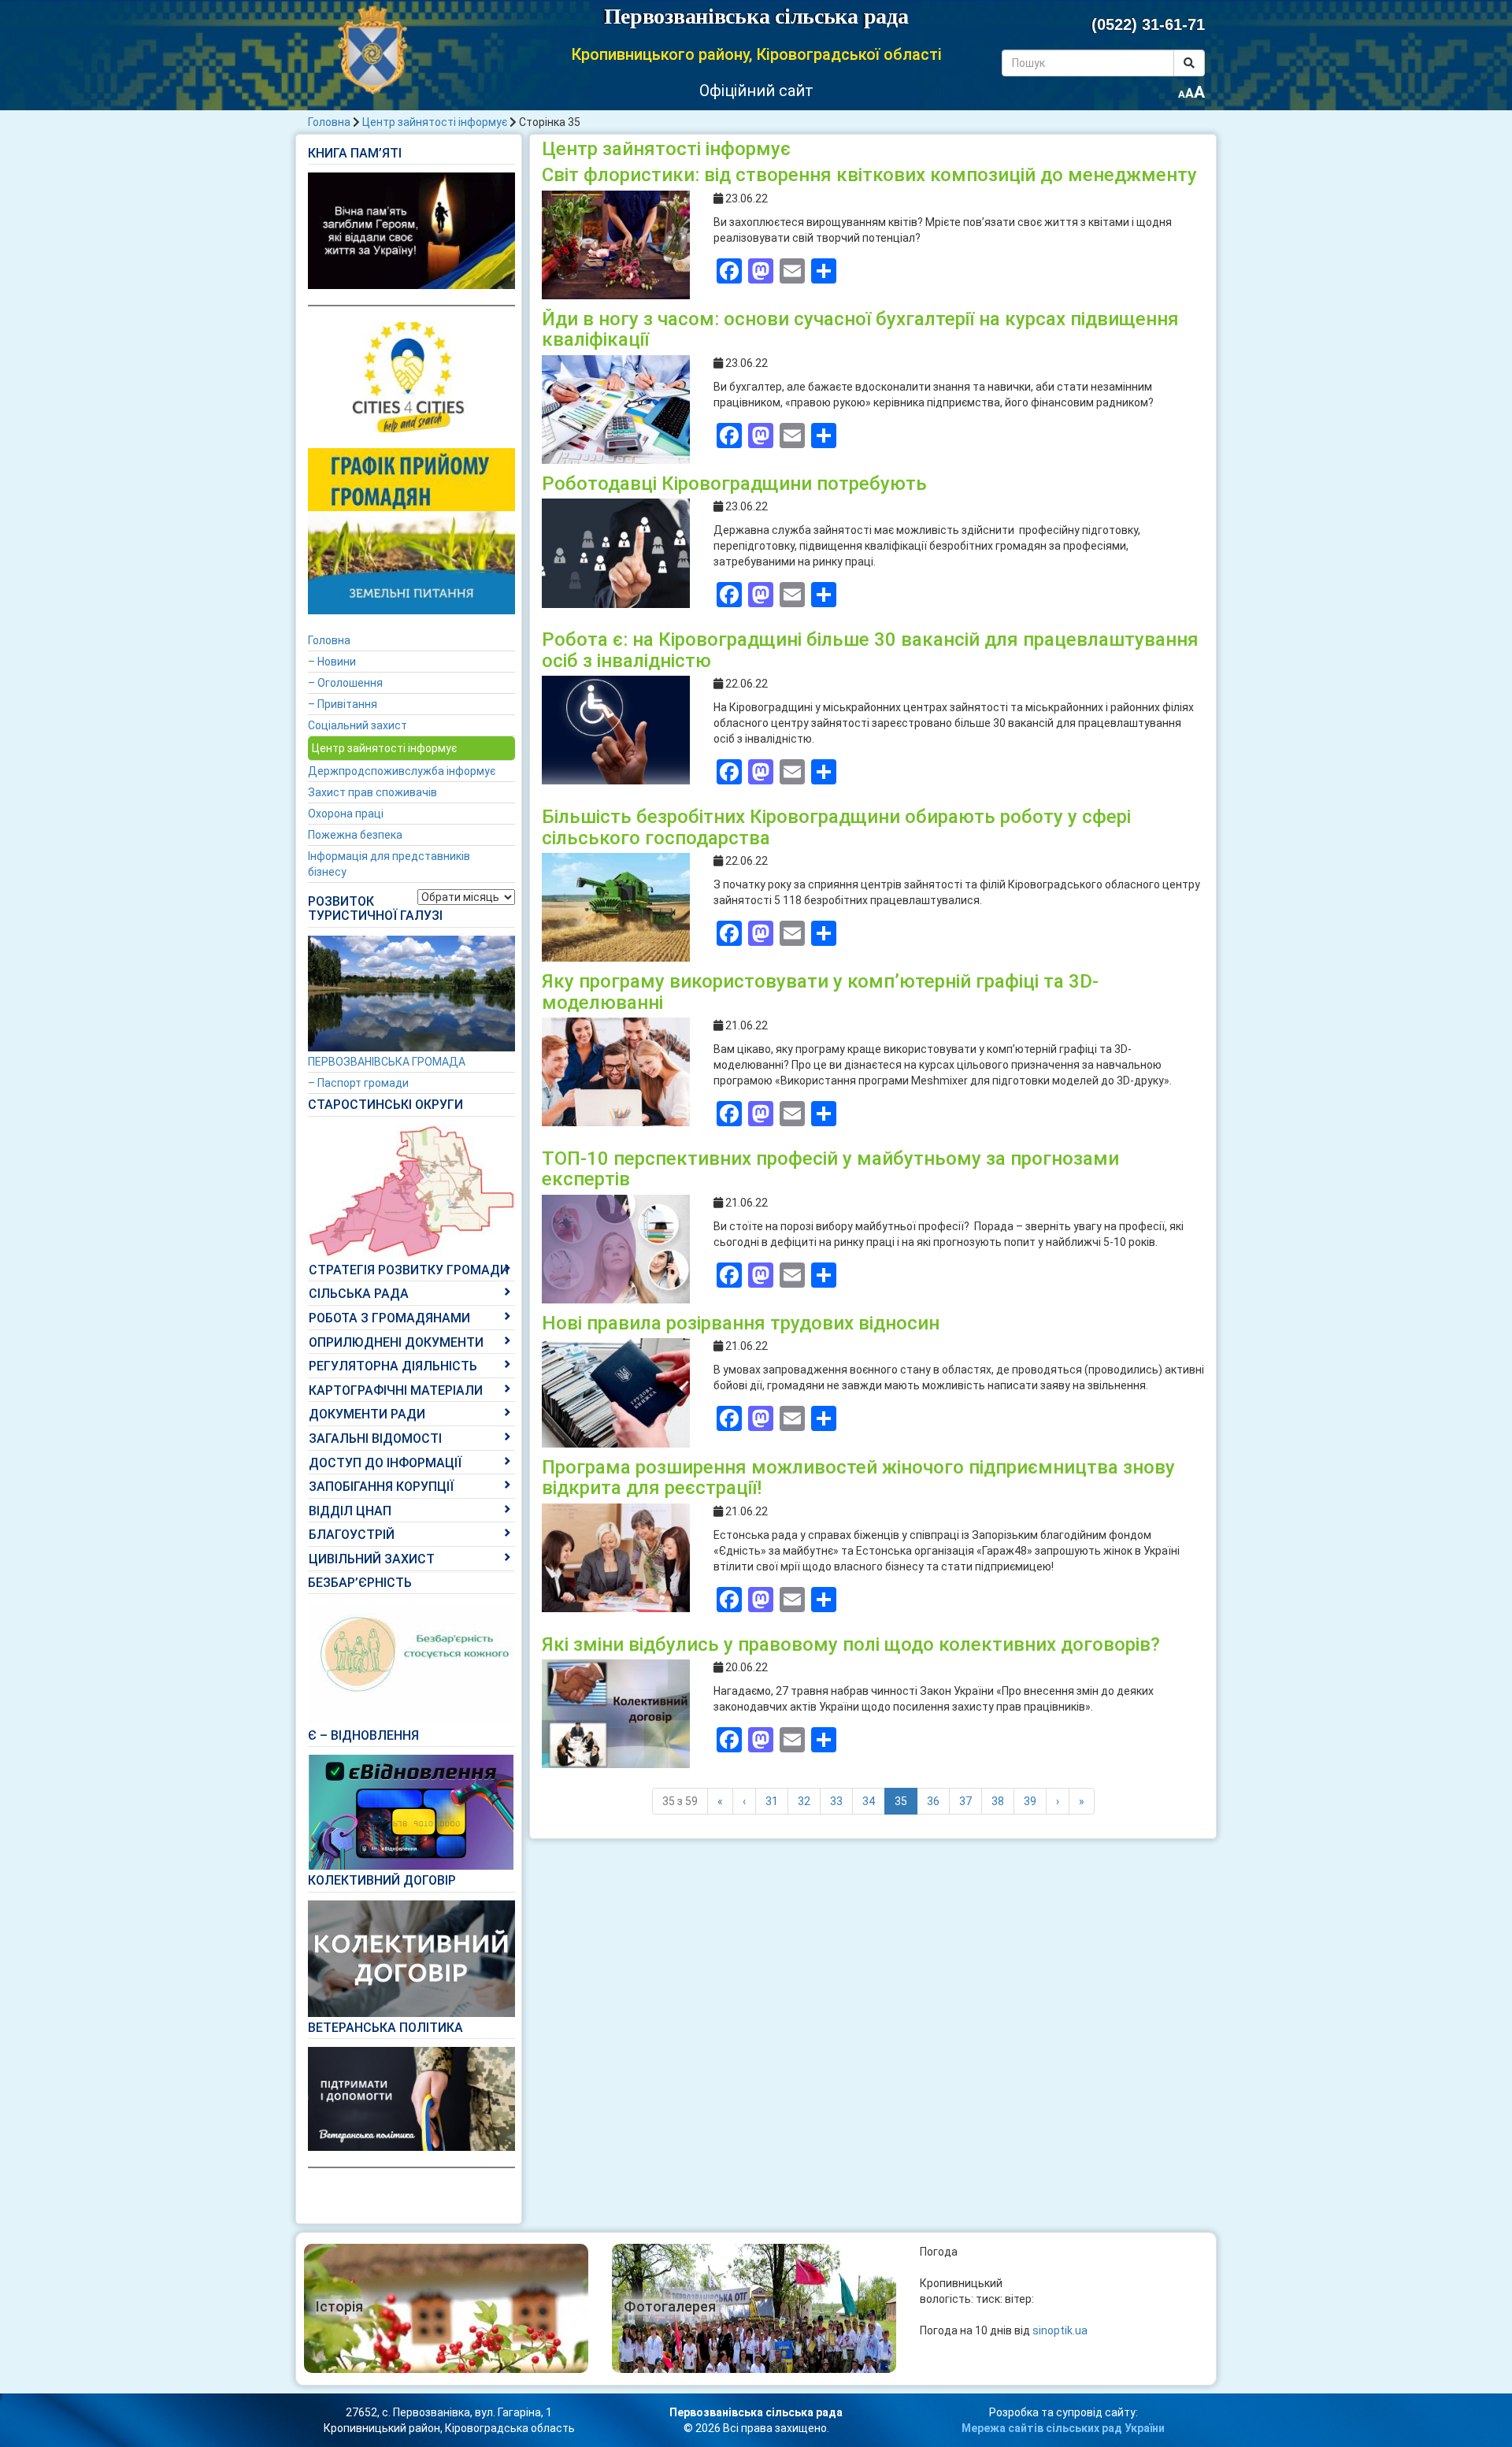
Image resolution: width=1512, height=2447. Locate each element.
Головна (329, 122)
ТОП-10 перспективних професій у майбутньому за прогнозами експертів (830, 1169)
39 (1030, 1801)
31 (772, 1801)
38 (998, 1801)
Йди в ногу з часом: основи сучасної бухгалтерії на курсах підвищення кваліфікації (860, 329)
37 (965, 1801)
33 (836, 1801)
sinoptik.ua (1060, 2330)
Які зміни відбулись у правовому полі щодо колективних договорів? (851, 1644)
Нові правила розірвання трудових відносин (741, 1323)
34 (869, 1801)
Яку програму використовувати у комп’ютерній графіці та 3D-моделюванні (820, 992)
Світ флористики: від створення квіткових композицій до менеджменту (869, 175)
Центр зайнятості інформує (435, 122)
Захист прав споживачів (372, 792)
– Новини (332, 662)
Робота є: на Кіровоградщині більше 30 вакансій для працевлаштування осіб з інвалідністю (870, 650)
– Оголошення (345, 683)
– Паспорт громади (358, 1083)
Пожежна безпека (355, 835)
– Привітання (343, 704)
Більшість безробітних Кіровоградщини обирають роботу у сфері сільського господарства (836, 827)
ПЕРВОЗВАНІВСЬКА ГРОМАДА (387, 1062)
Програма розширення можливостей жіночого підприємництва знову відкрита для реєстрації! (858, 1477)
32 (804, 1801)
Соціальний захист (358, 725)
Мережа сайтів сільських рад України (1063, 2428)
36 (933, 1801)
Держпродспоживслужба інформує (402, 771)
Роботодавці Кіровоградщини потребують (734, 484)
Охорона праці (346, 814)
